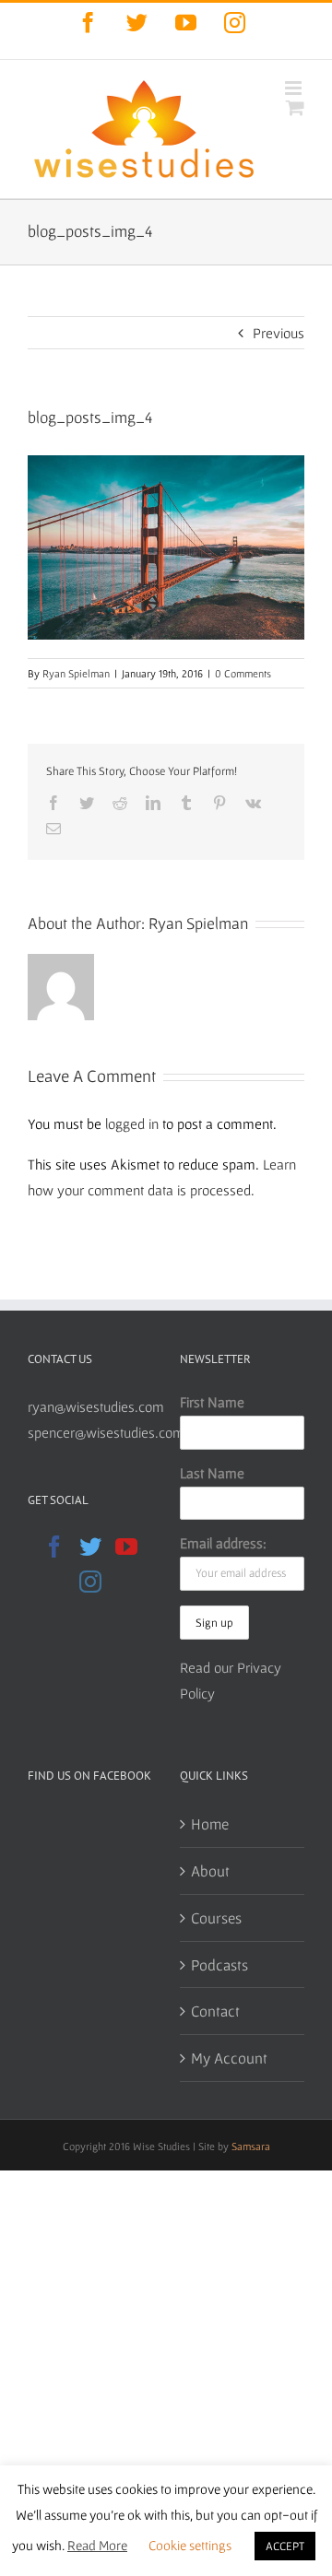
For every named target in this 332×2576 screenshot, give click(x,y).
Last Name (212, 1473)
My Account (229, 2058)
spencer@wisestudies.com (106, 1432)
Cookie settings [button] (190, 2545)
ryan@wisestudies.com (96, 1406)
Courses (216, 1917)
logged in (132, 1123)
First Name (212, 1402)
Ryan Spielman (76, 673)
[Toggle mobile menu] (295, 88)
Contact (215, 2011)
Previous (279, 333)
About (210, 1870)
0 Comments (243, 673)
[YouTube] (126, 1547)
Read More (97, 2545)
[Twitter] (90, 1547)
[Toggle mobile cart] (295, 107)
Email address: (223, 1543)
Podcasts (219, 1964)
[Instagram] (90, 1582)
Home (210, 1823)
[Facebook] (54, 1547)
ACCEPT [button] (285, 2546)
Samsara (251, 2146)
